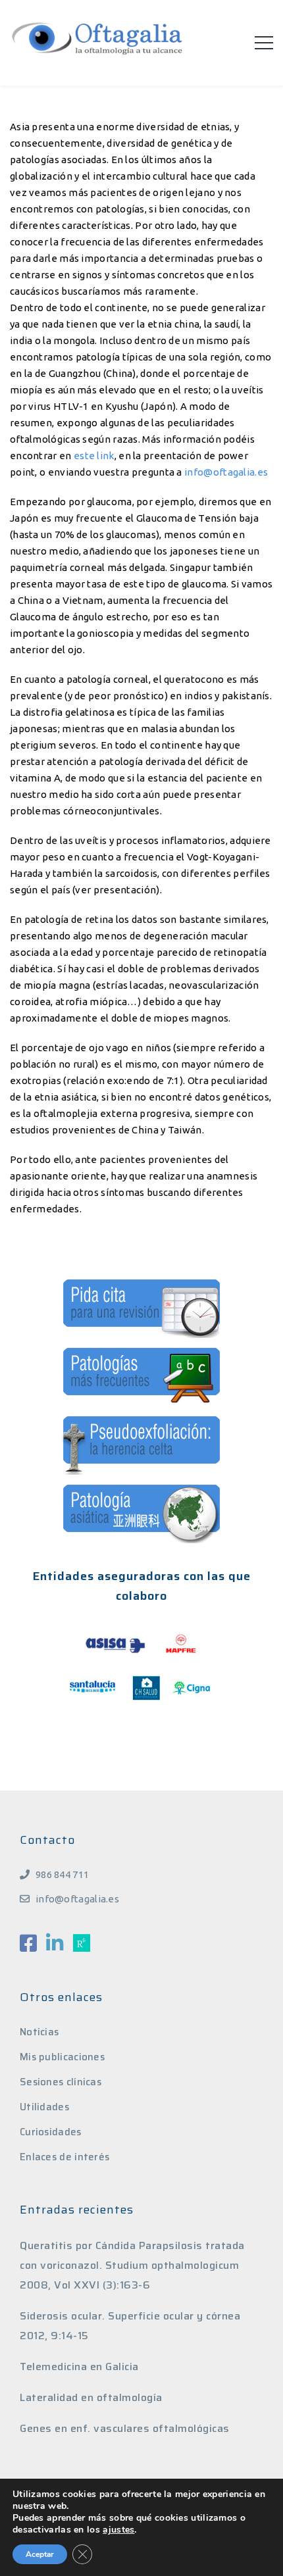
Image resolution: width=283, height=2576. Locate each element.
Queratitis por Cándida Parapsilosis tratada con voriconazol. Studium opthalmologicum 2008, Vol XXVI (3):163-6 (132, 2265)
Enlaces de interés (64, 2157)
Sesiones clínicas (61, 2082)
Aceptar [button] (40, 2554)
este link (94, 456)
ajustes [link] (118, 2530)
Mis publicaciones (62, 2057)
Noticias (39, 2032)
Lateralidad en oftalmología (91, 2397)
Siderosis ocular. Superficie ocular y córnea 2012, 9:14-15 (130, 2326)
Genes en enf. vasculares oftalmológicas (125, 2428)
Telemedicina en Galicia (79, 2366)
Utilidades (44, 2107)
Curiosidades (51, 2132)
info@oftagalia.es (226, 472)
